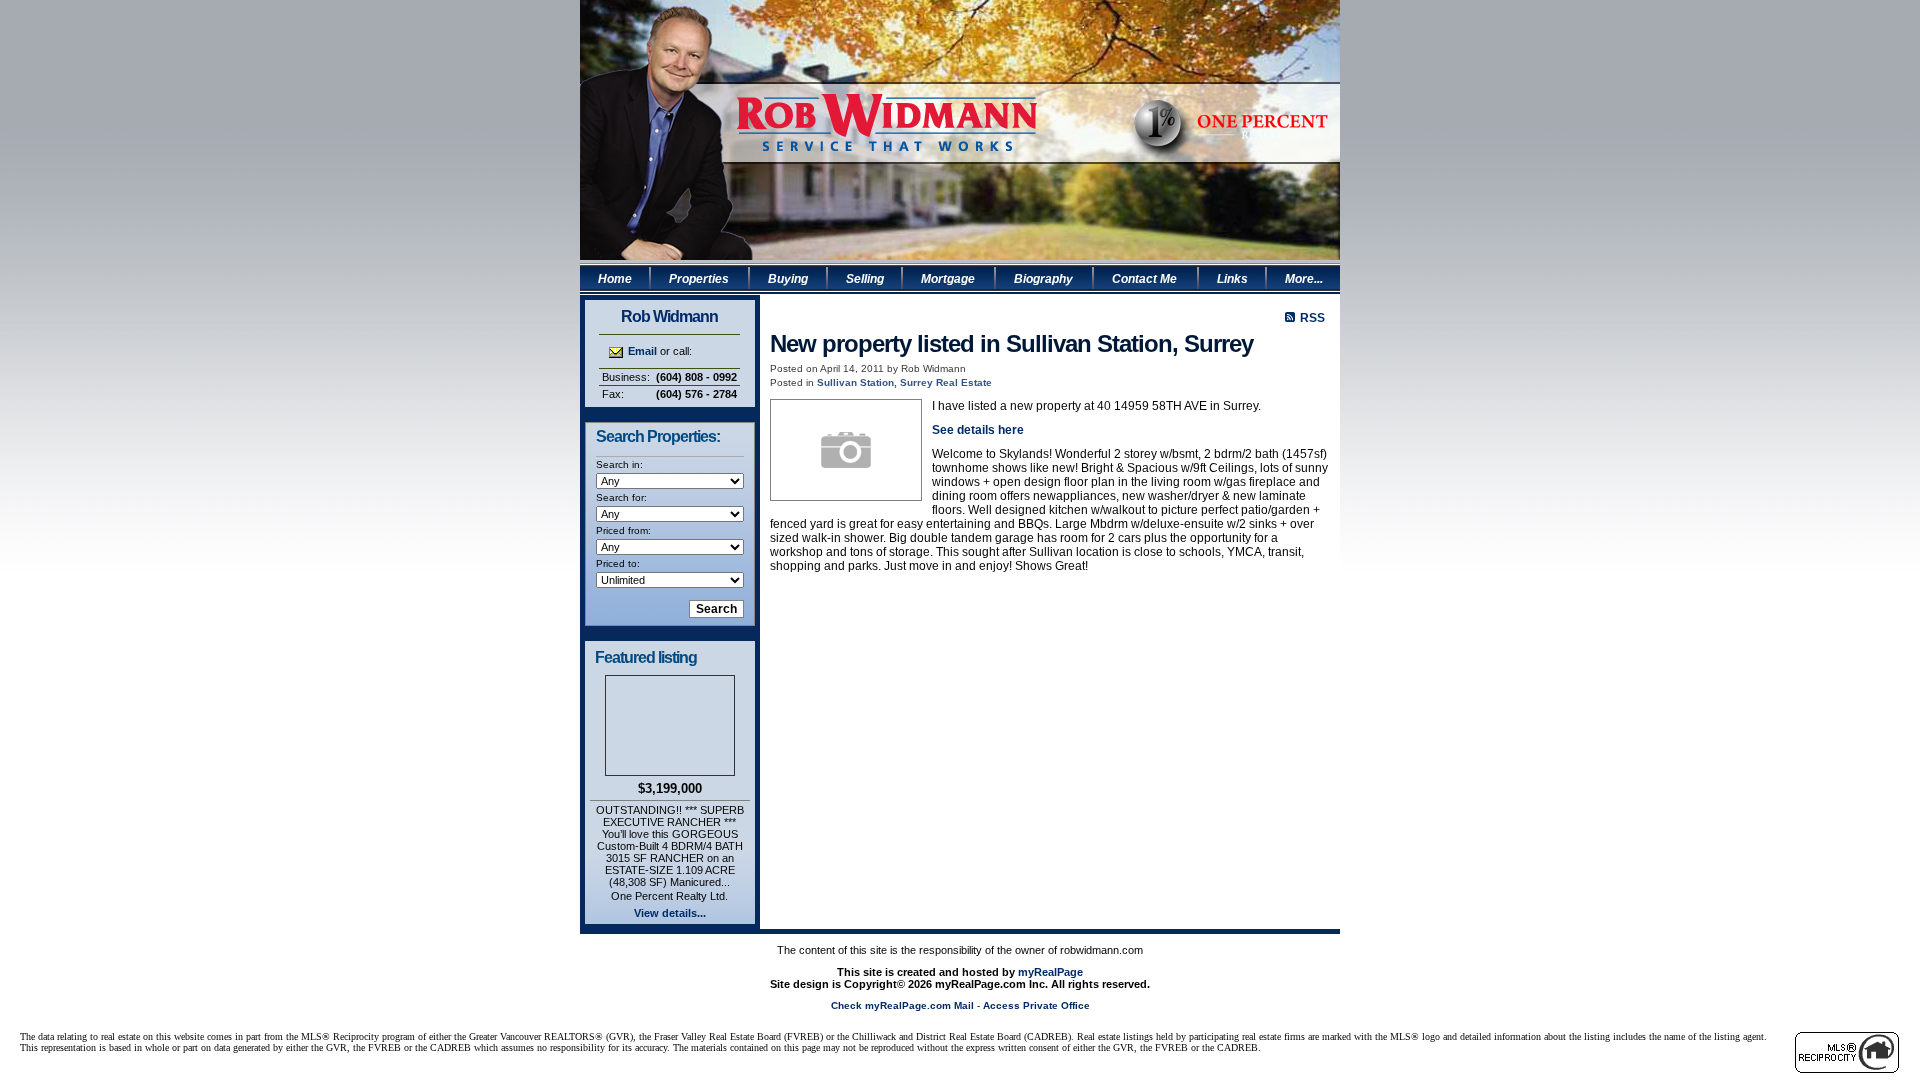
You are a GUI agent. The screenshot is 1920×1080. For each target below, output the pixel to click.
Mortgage (948, 279)
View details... (670, 913)
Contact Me (1144, 279)
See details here (978, 430)
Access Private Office (1036, 1005)
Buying (788, 279)
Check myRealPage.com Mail (902, 1005)
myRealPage (1050, 972)
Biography (1043, 279)
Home (615, 279)
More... (1304, 279)
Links (1232, 279)
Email (642, 351)
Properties (699, 279)
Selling (865, 279)
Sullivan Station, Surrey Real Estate (904, 382)
